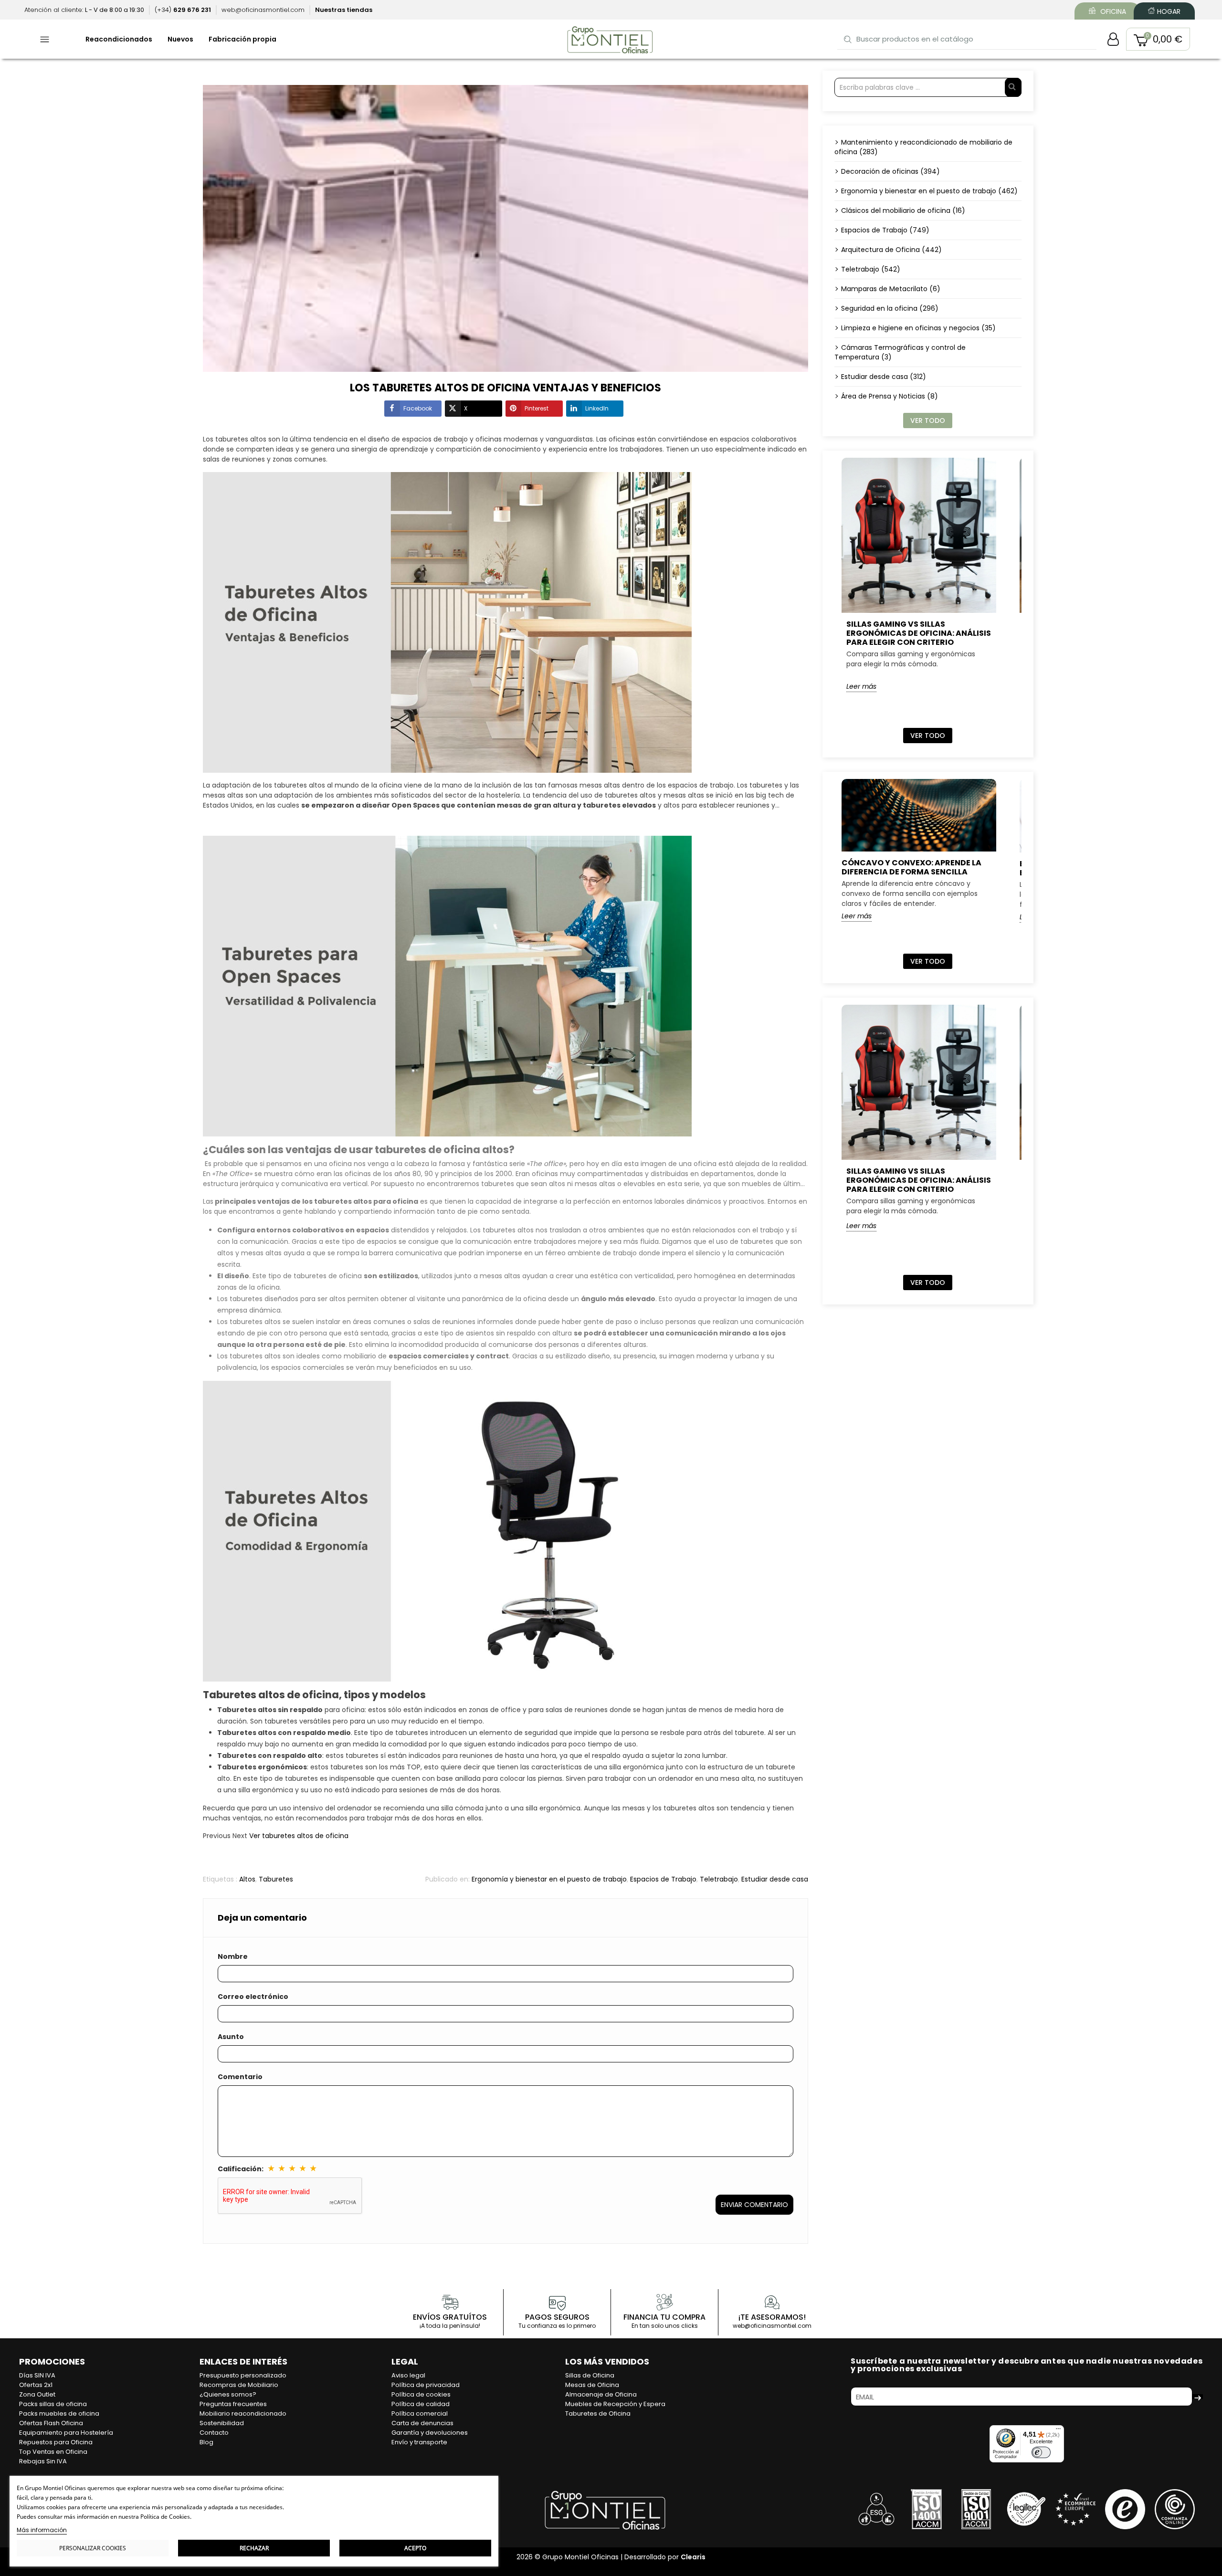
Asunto (231, 2037)
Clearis (693, 2557)
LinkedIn (597, 408)
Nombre (233, 1956)
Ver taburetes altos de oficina (299, 1836)
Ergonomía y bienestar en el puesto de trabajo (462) (929, 191)
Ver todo (928, 421)
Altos (247, 1879)
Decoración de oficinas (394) (890, 171)
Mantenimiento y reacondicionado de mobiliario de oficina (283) (923, 147)
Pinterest (537, 408)
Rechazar (254, 2548)
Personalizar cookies (93, 2548)
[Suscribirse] (1198, 2397)
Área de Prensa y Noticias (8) (890, 396)
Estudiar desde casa (775, 1879)
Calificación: (241, 2169)
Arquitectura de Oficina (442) (891, 250)
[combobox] (967, 39)
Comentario (240, 2077)
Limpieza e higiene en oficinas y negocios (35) (918, 328)
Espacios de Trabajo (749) (885, 230)
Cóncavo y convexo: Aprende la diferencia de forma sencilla (911, 867)
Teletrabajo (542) (871, 269)
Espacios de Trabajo (663, 1879)
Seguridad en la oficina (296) (890, 308)
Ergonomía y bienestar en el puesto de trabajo (549, 1879)
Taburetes (276, 1879)
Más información (42, 2530)
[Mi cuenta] (1113, 39)
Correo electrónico (253, 1997)
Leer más (861, 686)
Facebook (418, 408)
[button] (1158, 39)
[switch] (1041, 2452)
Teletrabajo (719, 1879)
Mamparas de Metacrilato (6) (891, 289)
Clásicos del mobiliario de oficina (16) (903, 210)
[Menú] (1058, 2431)
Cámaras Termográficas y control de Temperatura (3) (900, 352)
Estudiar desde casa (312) (884, 377)
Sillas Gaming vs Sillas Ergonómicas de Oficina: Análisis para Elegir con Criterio (919, 633)
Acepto (415, 2548)
